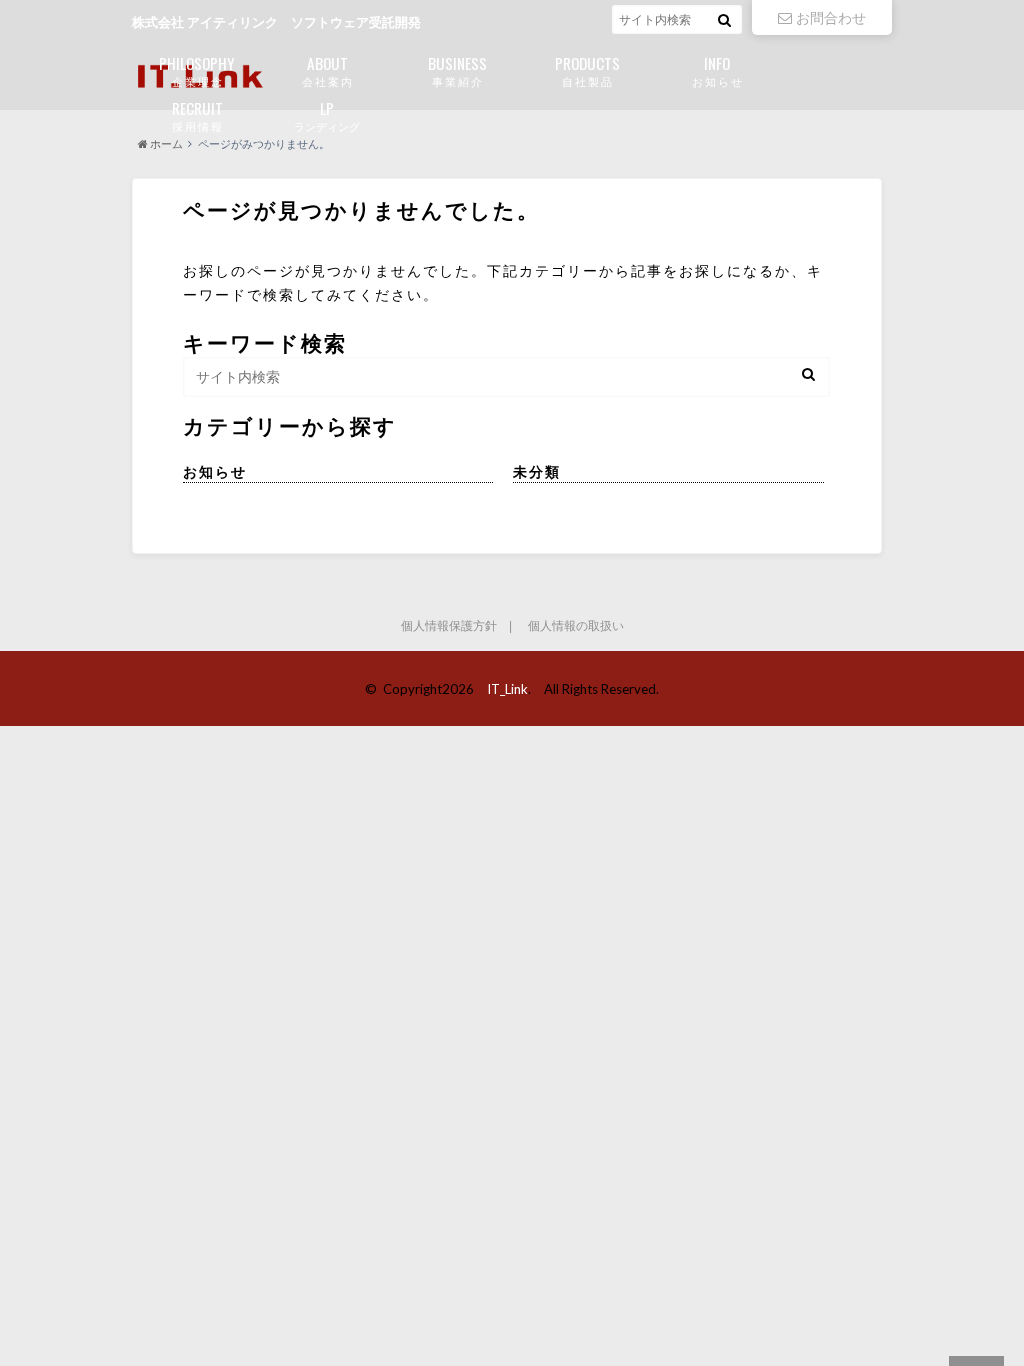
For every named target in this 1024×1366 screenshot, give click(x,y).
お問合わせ (831, 17)
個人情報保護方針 (449, 626)
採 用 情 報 (197, 114)
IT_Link (507, 689)
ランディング (327, 114)
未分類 (537, 471)
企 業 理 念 (197, 69)
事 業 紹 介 (457, 69)
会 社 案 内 (327, 69)
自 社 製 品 (587, 69)
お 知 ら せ (717, 69)
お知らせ (215, 471)
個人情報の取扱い (576, 626)
